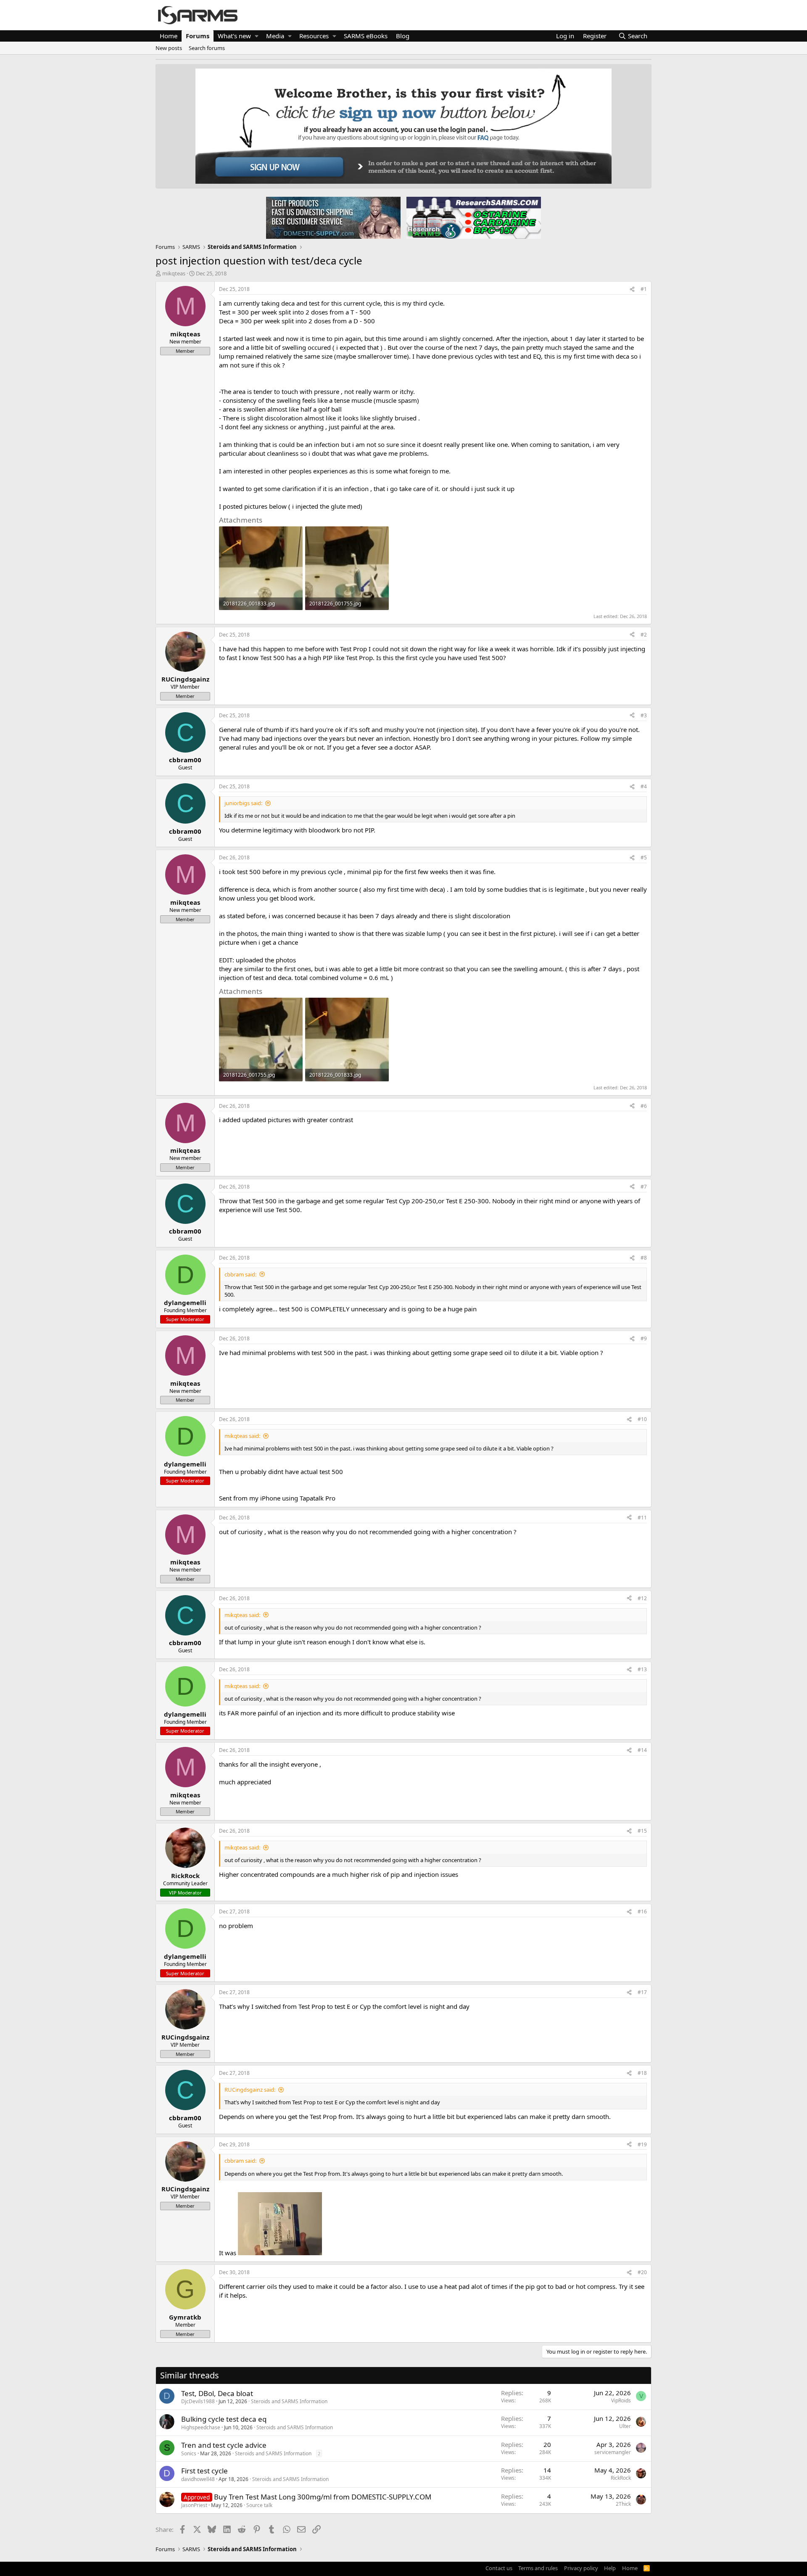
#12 (642, 1598)
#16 (642, 1912)
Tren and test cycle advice (224, 2445)
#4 (644, 786)
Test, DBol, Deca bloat (217, 2393)
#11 (642, 1518)
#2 (644, 635)
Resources (314, 36)
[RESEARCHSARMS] (473, 217)
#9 (644, 1338)
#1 (644, 289)
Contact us (499, 2568)
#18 (642, 2073)
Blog (403, 36)
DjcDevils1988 (198, 2401)
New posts (169, 48)
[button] (257, 36)
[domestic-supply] (333, 217)
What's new (234, 36)
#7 (644, 1187)
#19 (642, 2144)
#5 (644, 857)
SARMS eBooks (366, 36)
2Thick (623, 2504)
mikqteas (174, 273)
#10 (642, 1419)
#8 (644, 1258)
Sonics (189, 2453)
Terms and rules (538, 2568)
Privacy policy (581, 2568)
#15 (642, 1831)
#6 (644, 1106)
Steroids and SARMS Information (289, 2401)
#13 (642, 1669)
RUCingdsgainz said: (250, 2090)
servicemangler (613, 2452)
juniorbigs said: (243, 803)
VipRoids (621, 2400)
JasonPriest (194, 2505)
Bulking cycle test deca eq (224, 2419)
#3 (644, 715)
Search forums (207, 48)
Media (275, 36)
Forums (198, 36)
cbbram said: (240, 1274)
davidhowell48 (198, 2479)
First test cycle (204, 2471)
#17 (642, 1992)
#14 (642, 1750)
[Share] (632, 289)
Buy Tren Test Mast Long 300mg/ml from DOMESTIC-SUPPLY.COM (323, 2497)
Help (610, 2568)
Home (169, 36)
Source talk (259, 2505)
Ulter (625, 2426)
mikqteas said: (242, 1436)
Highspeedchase (201, 2427)
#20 (642, 2272)
